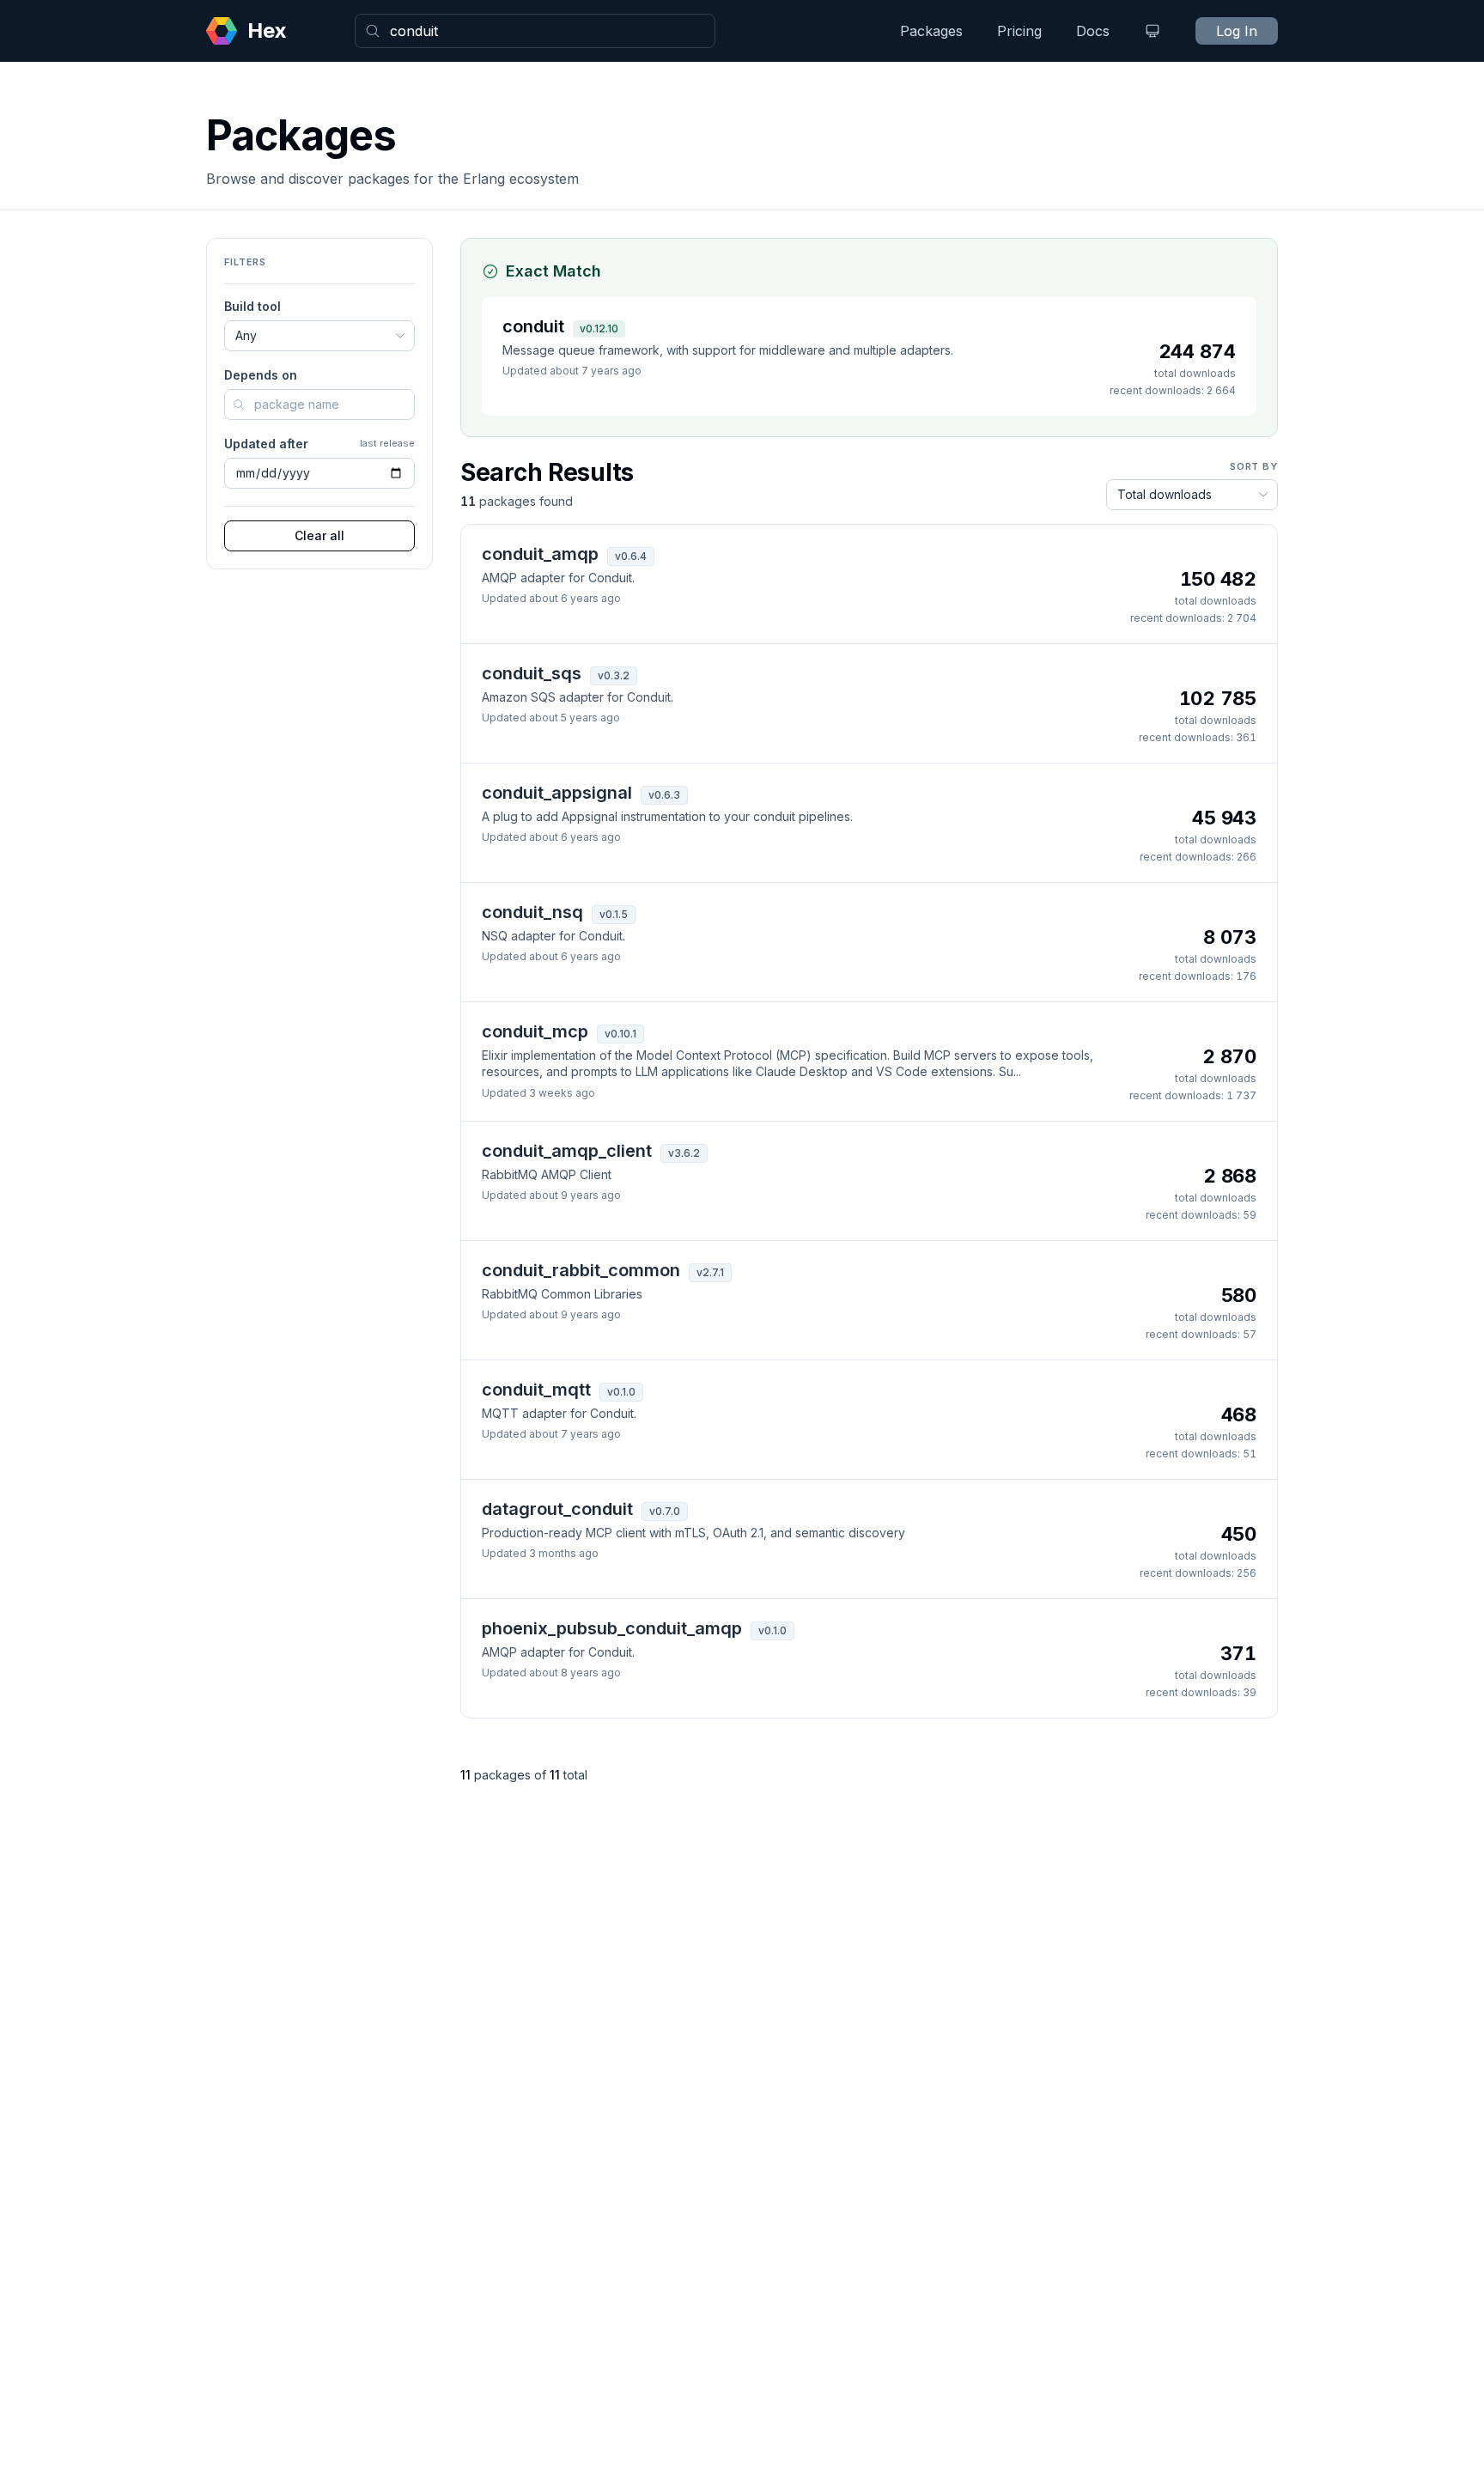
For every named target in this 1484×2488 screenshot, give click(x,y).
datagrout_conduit (557, 1509)
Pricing (1019, 31)
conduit (533, 326)
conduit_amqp (540, 554)
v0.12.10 (599, 328)
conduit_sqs (532, 673)
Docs (1093, 31)
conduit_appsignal (557, 793)
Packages (931, 31)
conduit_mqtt (536, 1390)
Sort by (1254, 466)
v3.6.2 (684, 1153)
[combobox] (535, 31)
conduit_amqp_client (567, 1151)
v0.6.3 (664, 795)
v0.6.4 (631, 556)
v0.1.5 (614, 914)
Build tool (252, 306)
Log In (1237, 31)
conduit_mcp (535, 1031)
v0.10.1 (620, 1034)
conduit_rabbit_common (581, 1270)
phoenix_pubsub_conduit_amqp (612, 1628)
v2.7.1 (710, 1272)
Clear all (319, 535)
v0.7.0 (665, 1511)
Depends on (261, 375)
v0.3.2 (614, 675)
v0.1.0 (621, 1392)
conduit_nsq (532, 912)
